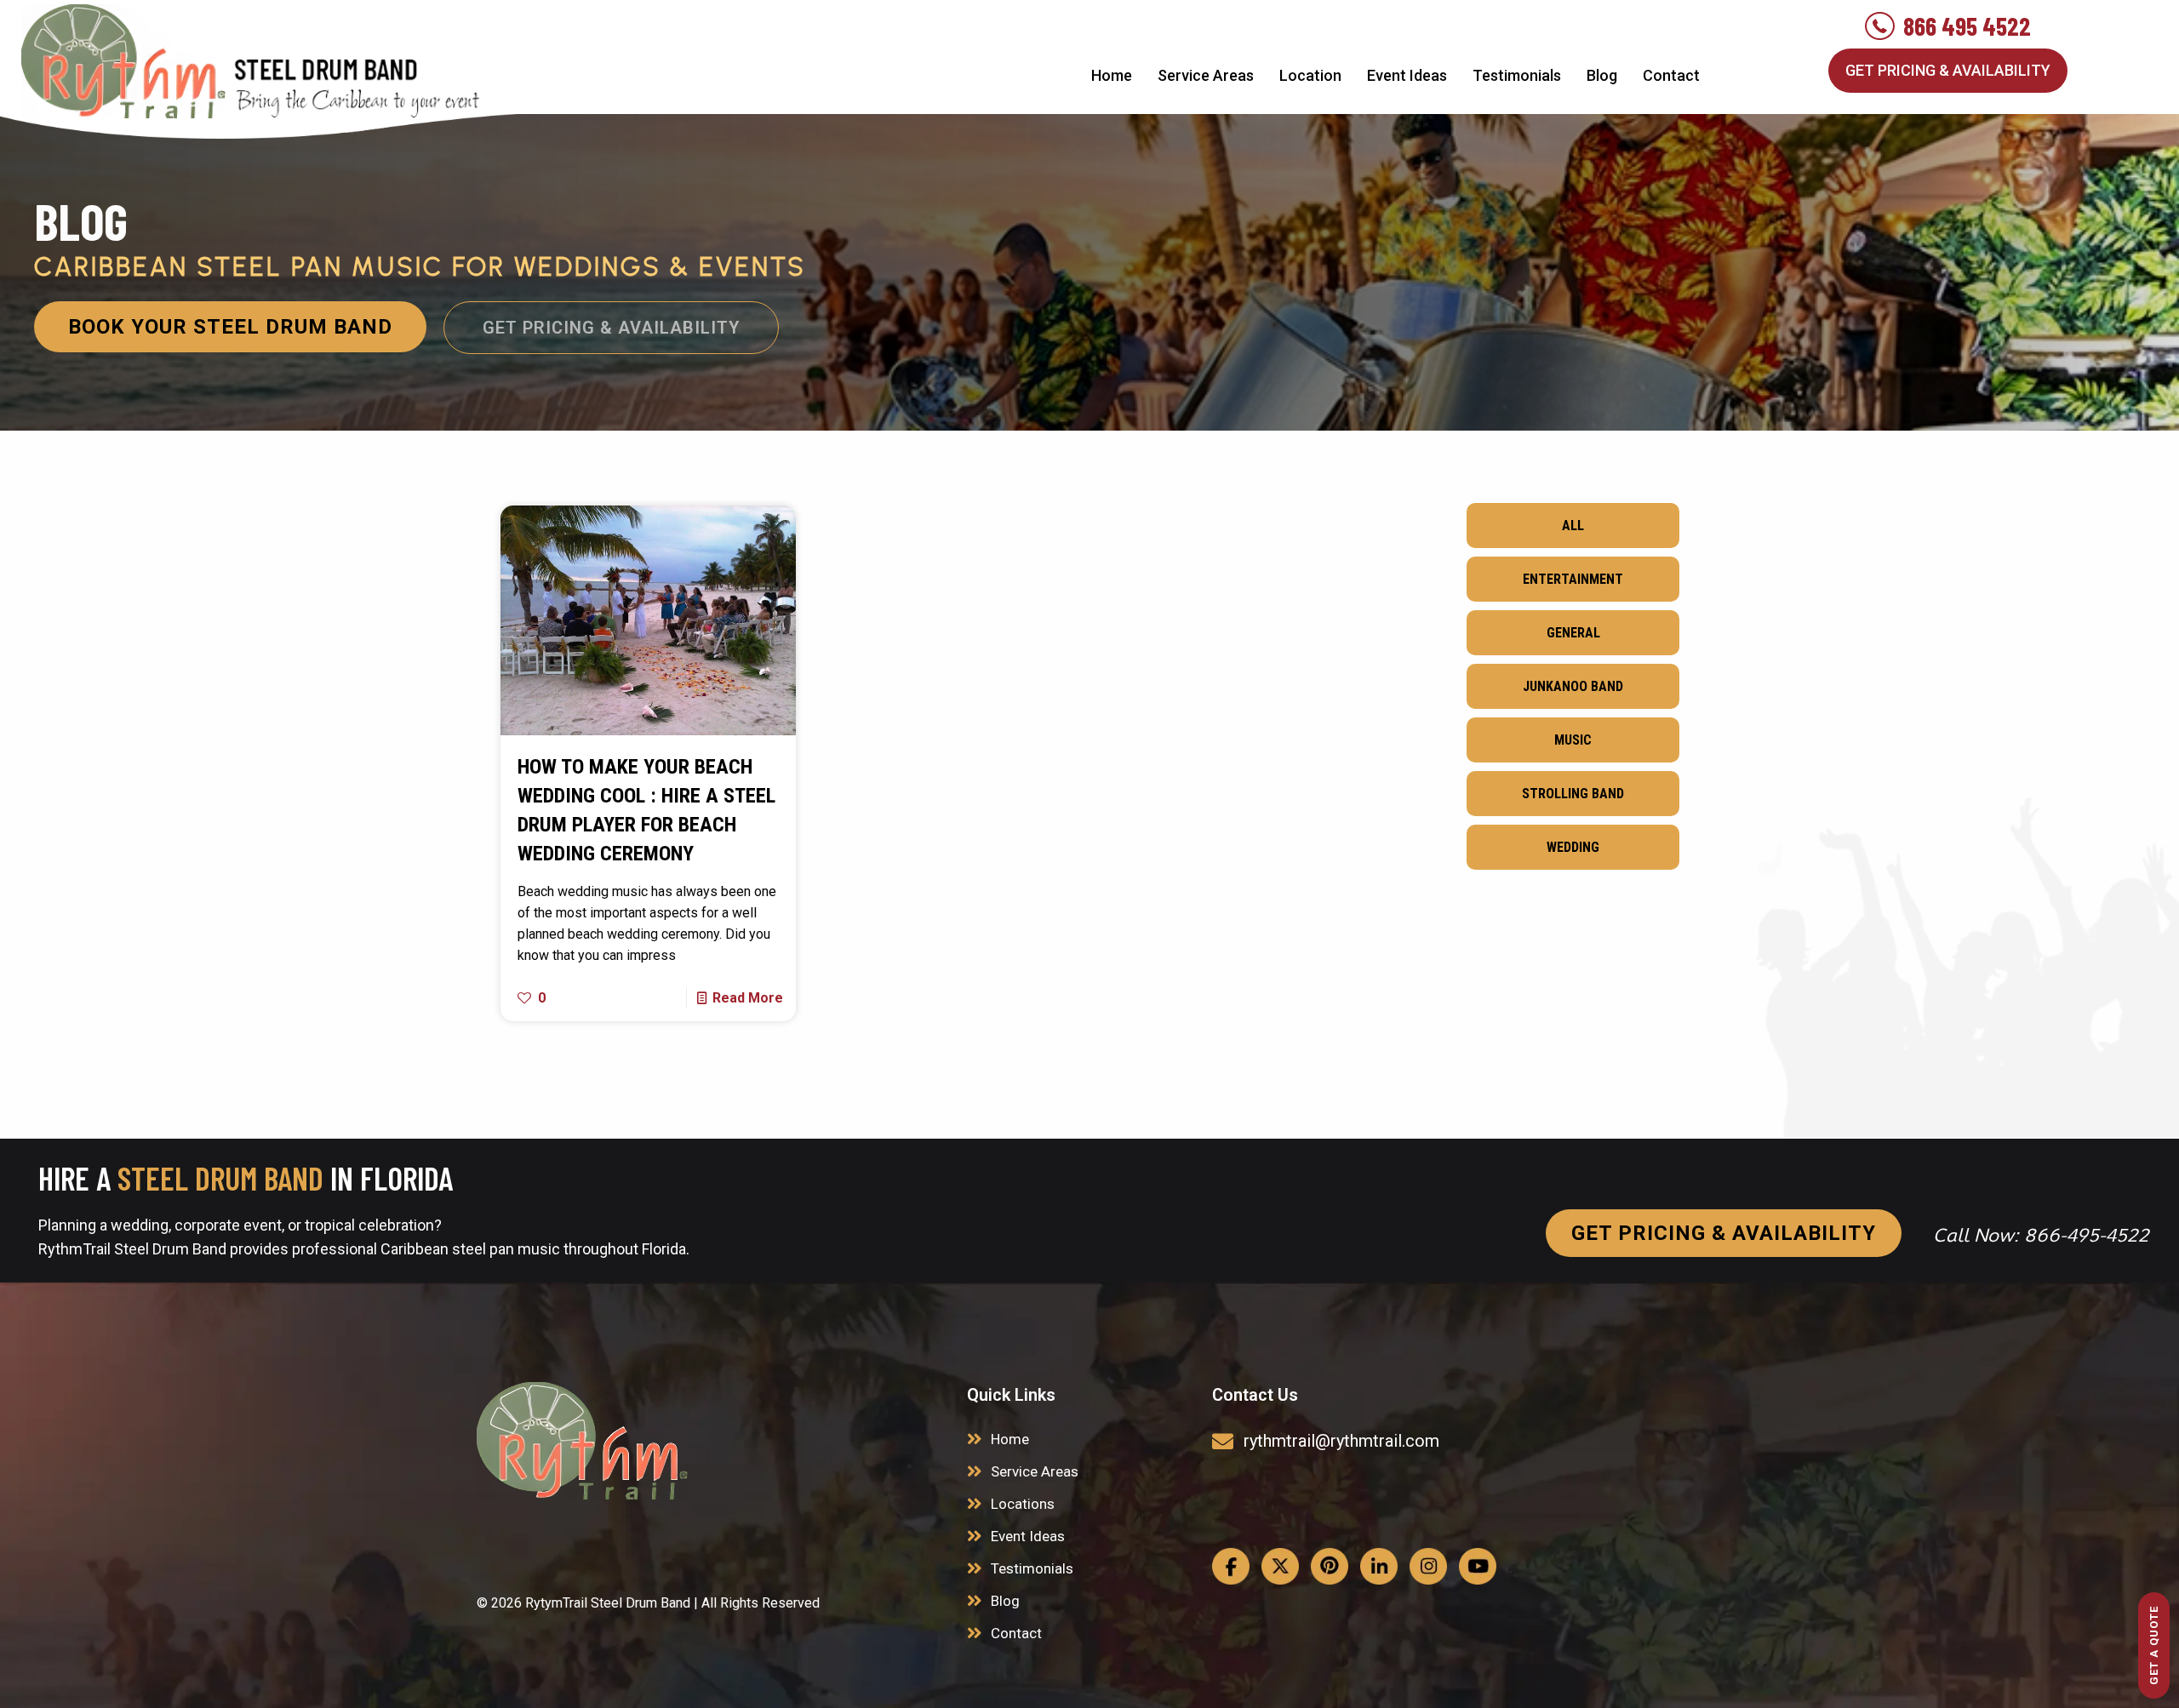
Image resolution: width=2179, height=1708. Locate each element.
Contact (1016, 1633)
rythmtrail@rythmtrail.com (1341, 1441)
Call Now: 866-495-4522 (2041, 1235)
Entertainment (1573, 579)
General (1573, 633)
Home (1010, 1439)
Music (1573, 740)
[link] (582, 1441)
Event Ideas (1028, 1536)
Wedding (1573, 847)
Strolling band (1573, 794)
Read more (748, 998)
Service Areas (1035, 1471)
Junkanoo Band (1573, 686)
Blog (1005, 1601)
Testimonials (1032, 1568)
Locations (1023, 1504)
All (1573, 526)
